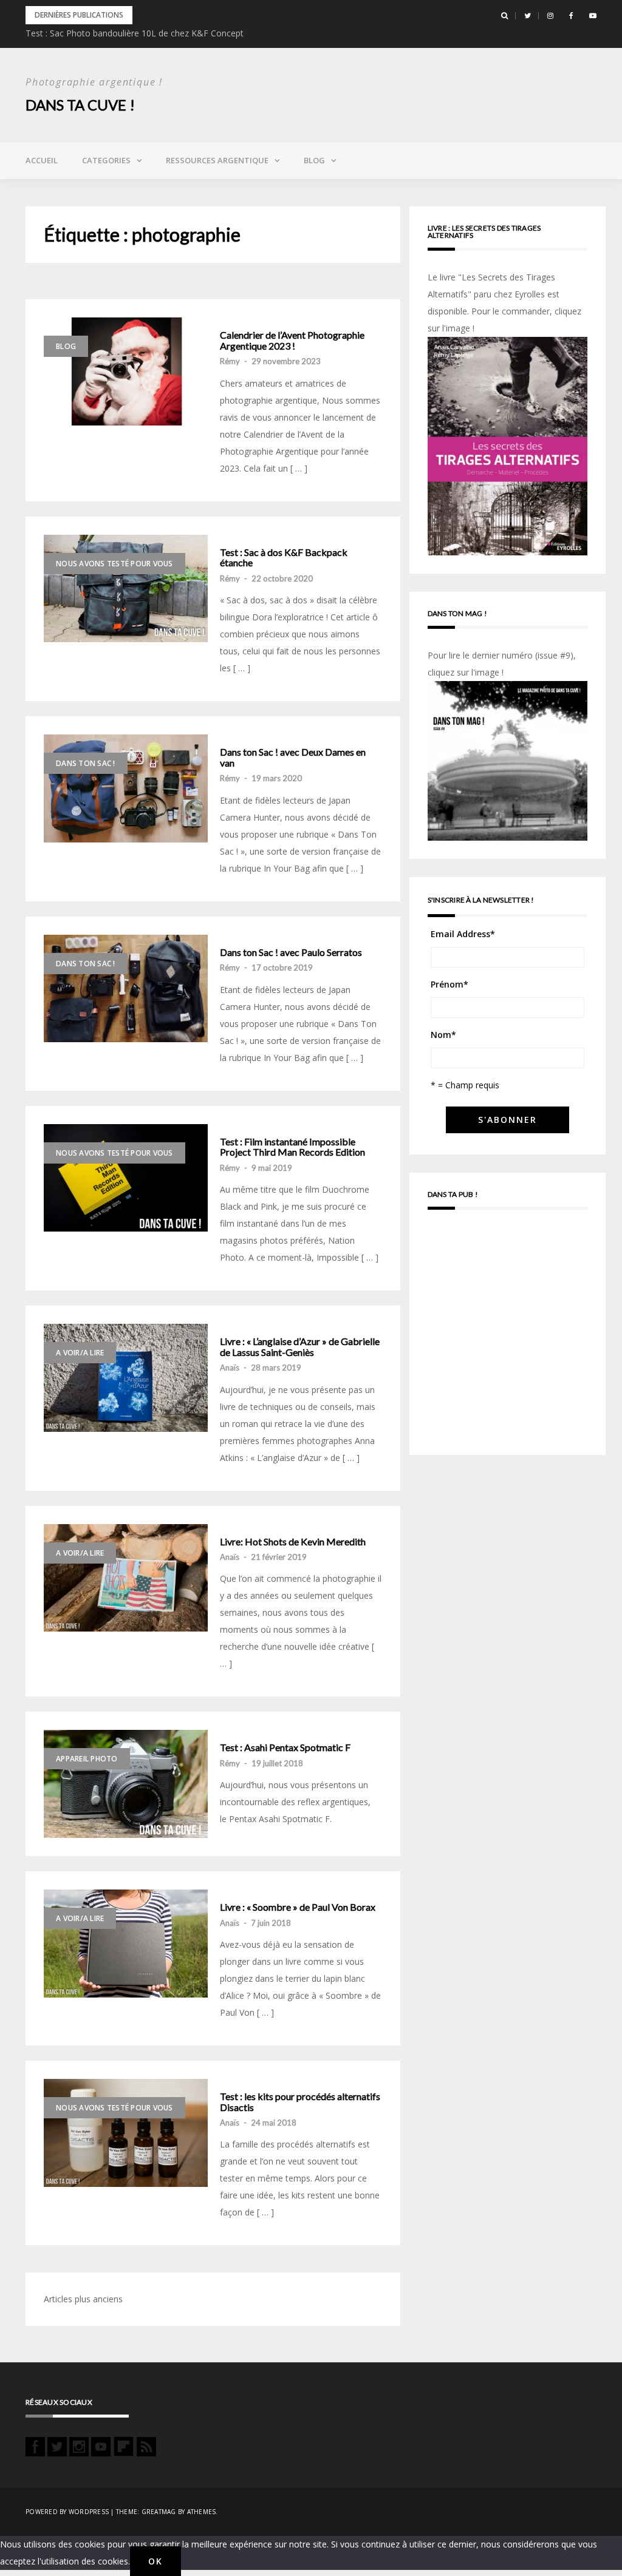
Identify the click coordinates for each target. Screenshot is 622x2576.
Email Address (463, 934)
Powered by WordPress (67, 2512)
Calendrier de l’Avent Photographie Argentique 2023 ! (292, 340)
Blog (314, 160)
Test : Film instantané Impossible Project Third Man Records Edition (292, 1147)
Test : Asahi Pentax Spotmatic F (285, 1747)
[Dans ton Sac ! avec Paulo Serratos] (126, 989)
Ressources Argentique (217, 160)
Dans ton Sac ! (86, 763)
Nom (443, 1035)
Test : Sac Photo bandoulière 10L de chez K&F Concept (135, 33)
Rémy (230, 361)
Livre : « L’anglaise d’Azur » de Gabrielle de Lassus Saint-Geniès (300, 1347)
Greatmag (159, 2512)
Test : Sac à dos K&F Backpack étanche (284, 558)
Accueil (42, 160)
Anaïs (230, 1368)
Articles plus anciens (83, 2299)
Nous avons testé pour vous (114, 564)
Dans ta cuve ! (80, 105)
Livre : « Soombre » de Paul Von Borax (298, 1907)
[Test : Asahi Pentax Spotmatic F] (126, 1784)
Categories (106, 160)
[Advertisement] (508, 1338)
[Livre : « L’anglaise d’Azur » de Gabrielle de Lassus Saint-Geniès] (126, 1378)
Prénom (449, 984)
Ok (155, 2561)
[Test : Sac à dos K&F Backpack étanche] (126, 589)
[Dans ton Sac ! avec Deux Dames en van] (126, 788)
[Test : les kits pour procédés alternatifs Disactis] (126, 2133)
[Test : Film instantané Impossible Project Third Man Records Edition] (126, 1178)
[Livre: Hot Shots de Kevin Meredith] (126, 1578)
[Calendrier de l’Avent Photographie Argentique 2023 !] (126, 371)
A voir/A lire (80, 1353)
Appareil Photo (87, 1759)
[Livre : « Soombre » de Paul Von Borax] (126, 1944)
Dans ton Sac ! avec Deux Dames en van (293, 757)
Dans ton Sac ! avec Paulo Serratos (291, 952)
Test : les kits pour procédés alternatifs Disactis (300, 2102)
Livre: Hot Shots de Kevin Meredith (293, 1542)
